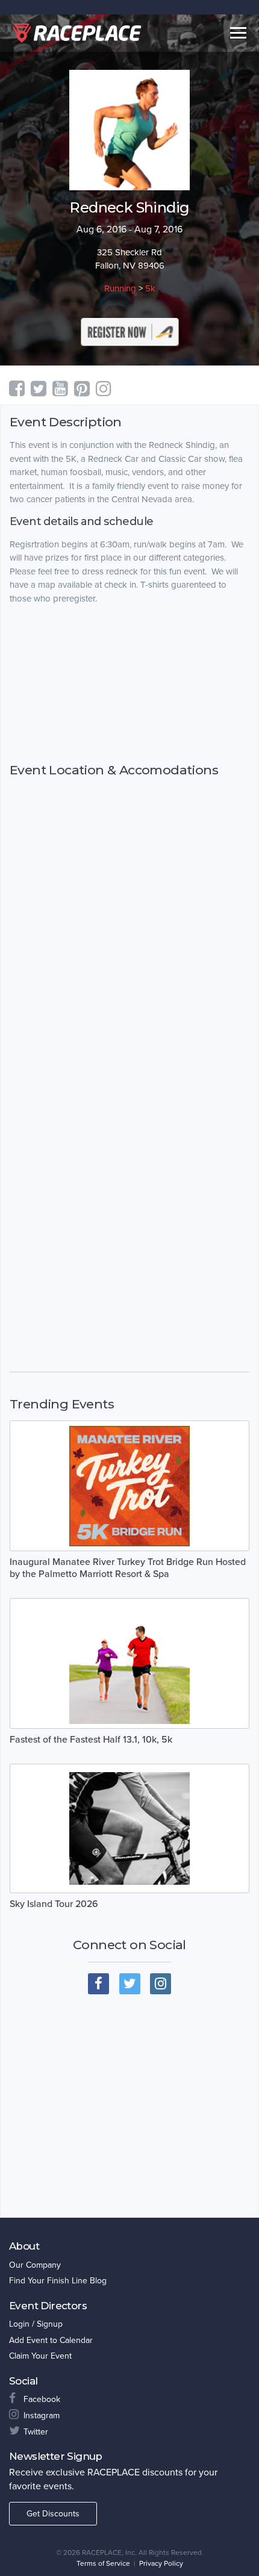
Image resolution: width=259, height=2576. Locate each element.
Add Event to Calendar (51, 2340)
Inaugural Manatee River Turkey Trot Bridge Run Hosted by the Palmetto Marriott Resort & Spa (128, 1568)
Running (120, 288)
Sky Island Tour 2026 (54, 1904)
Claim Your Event (40, 2356)
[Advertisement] (129, 684)
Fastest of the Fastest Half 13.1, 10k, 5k (91, 1740)
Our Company (35, 2265)
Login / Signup (36, 2324)
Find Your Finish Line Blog (58, 2281)
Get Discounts (53, 2514)
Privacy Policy (161, 2563)
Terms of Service (103, 2563)
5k (150, 288)
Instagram (42, 2416)
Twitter (36, 2432)
